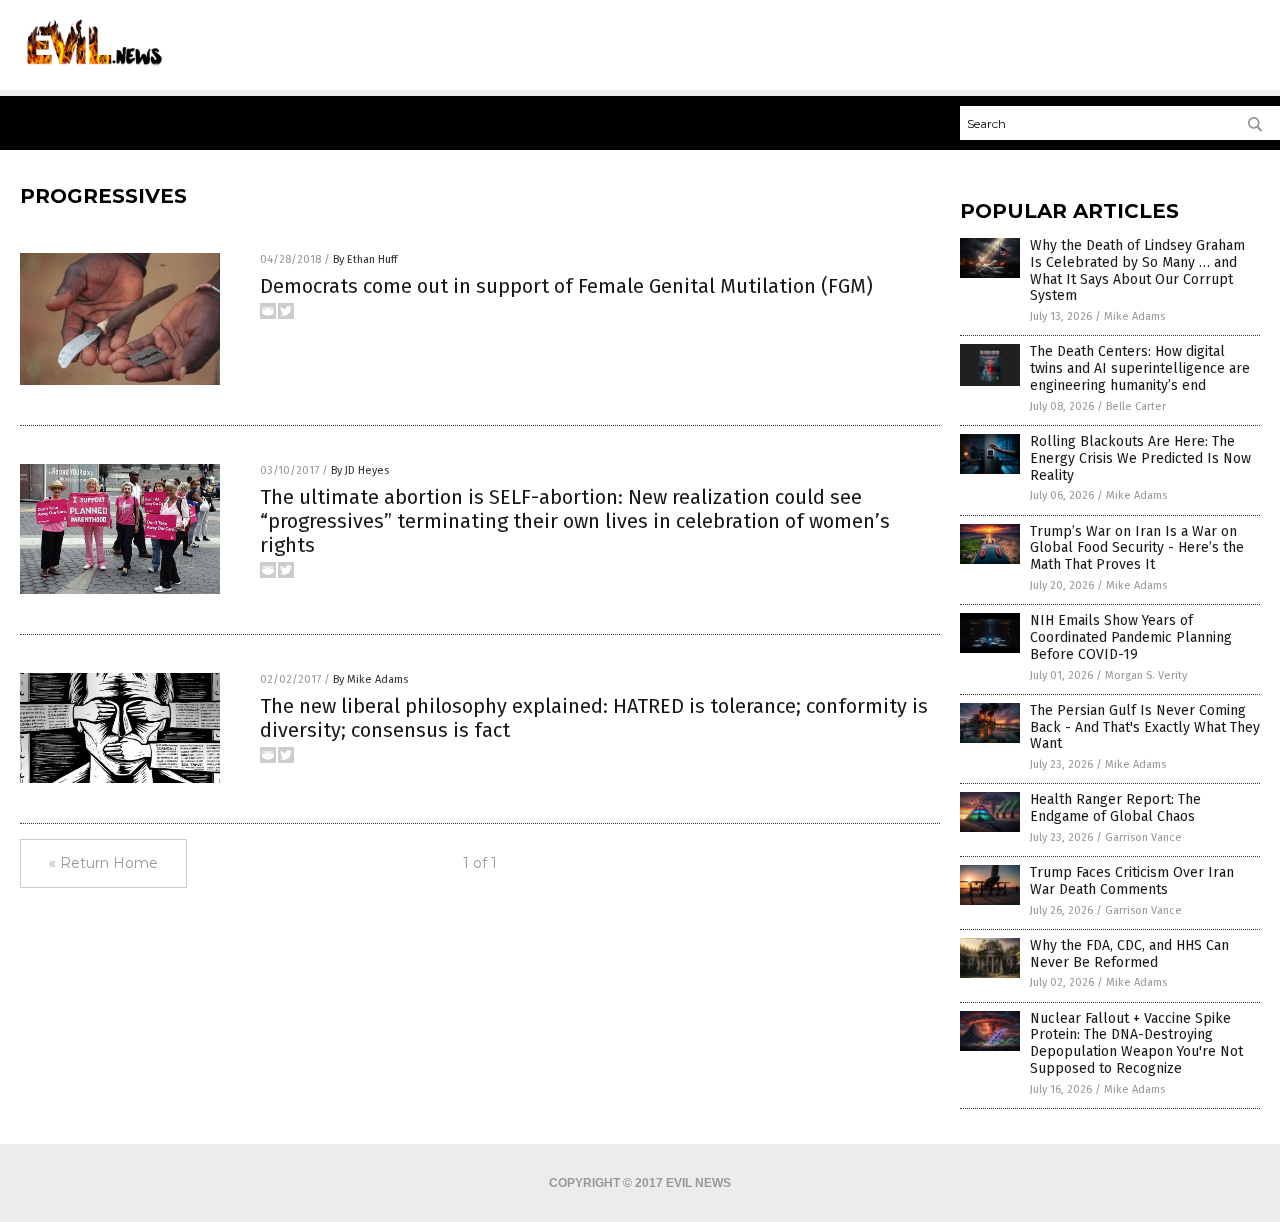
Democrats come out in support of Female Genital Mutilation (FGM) (566, 286)
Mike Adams (1134, 316)
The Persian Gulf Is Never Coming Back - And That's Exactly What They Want (1145, 727)
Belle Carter (1136, 406)
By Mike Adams (370, 679)
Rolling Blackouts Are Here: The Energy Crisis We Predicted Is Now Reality (1140, 458)
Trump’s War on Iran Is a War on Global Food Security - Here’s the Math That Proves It (1137, 548)
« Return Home (103, 863)
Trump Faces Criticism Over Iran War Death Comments (1132, 881)
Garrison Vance (1143, 837)
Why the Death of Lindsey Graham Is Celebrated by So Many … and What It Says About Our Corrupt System (1137, 270)
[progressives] (91, 71)
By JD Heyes (360, 470)
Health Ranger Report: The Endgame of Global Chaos (1115, 808)
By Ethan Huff (365, 259)
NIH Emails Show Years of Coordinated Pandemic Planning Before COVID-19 (1131, 637)
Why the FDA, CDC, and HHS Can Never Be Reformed (1129, 954)
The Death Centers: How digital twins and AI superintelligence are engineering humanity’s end (1140, 368)
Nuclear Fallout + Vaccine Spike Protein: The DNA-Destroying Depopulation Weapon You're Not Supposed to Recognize (1136, 1043)
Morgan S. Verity (1146, 675)
